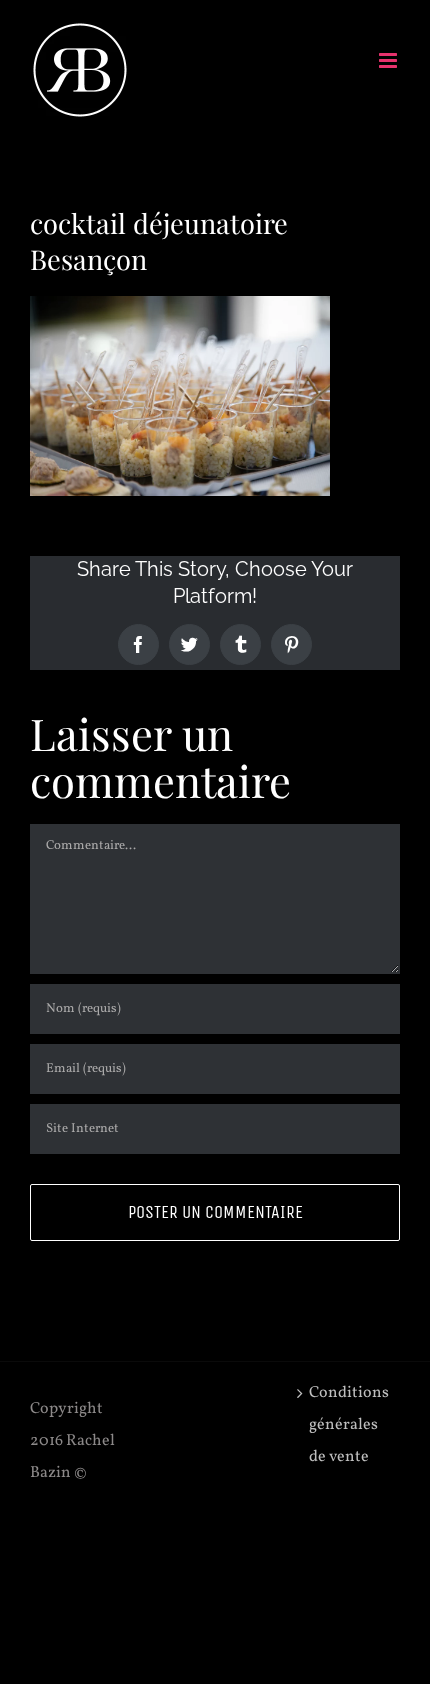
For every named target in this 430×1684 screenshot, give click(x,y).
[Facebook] (138, 644)
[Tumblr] (240, 644)
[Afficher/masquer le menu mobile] (389, 60)
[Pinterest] (291, 644)
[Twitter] (189, 644)
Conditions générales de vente (349, 1425)
